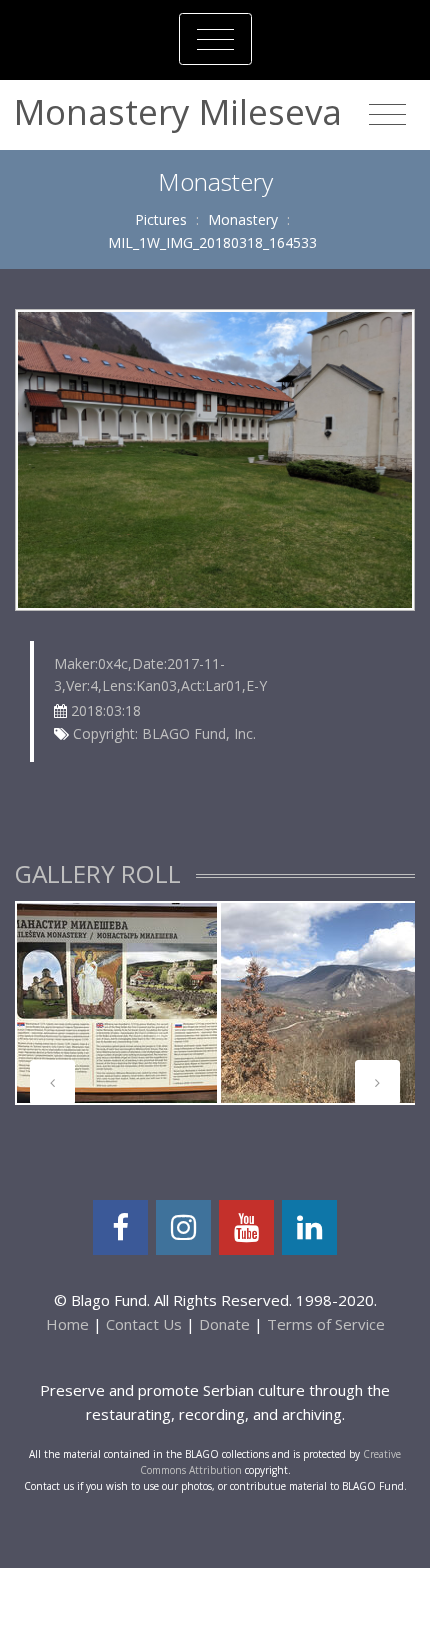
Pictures (161, 219)
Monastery (243, 219)
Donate (224, 1324)
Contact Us (144, 1324)
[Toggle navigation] (215, 39)
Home (67, 1324)
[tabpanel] (117, 1003)
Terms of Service (326, 1324)
